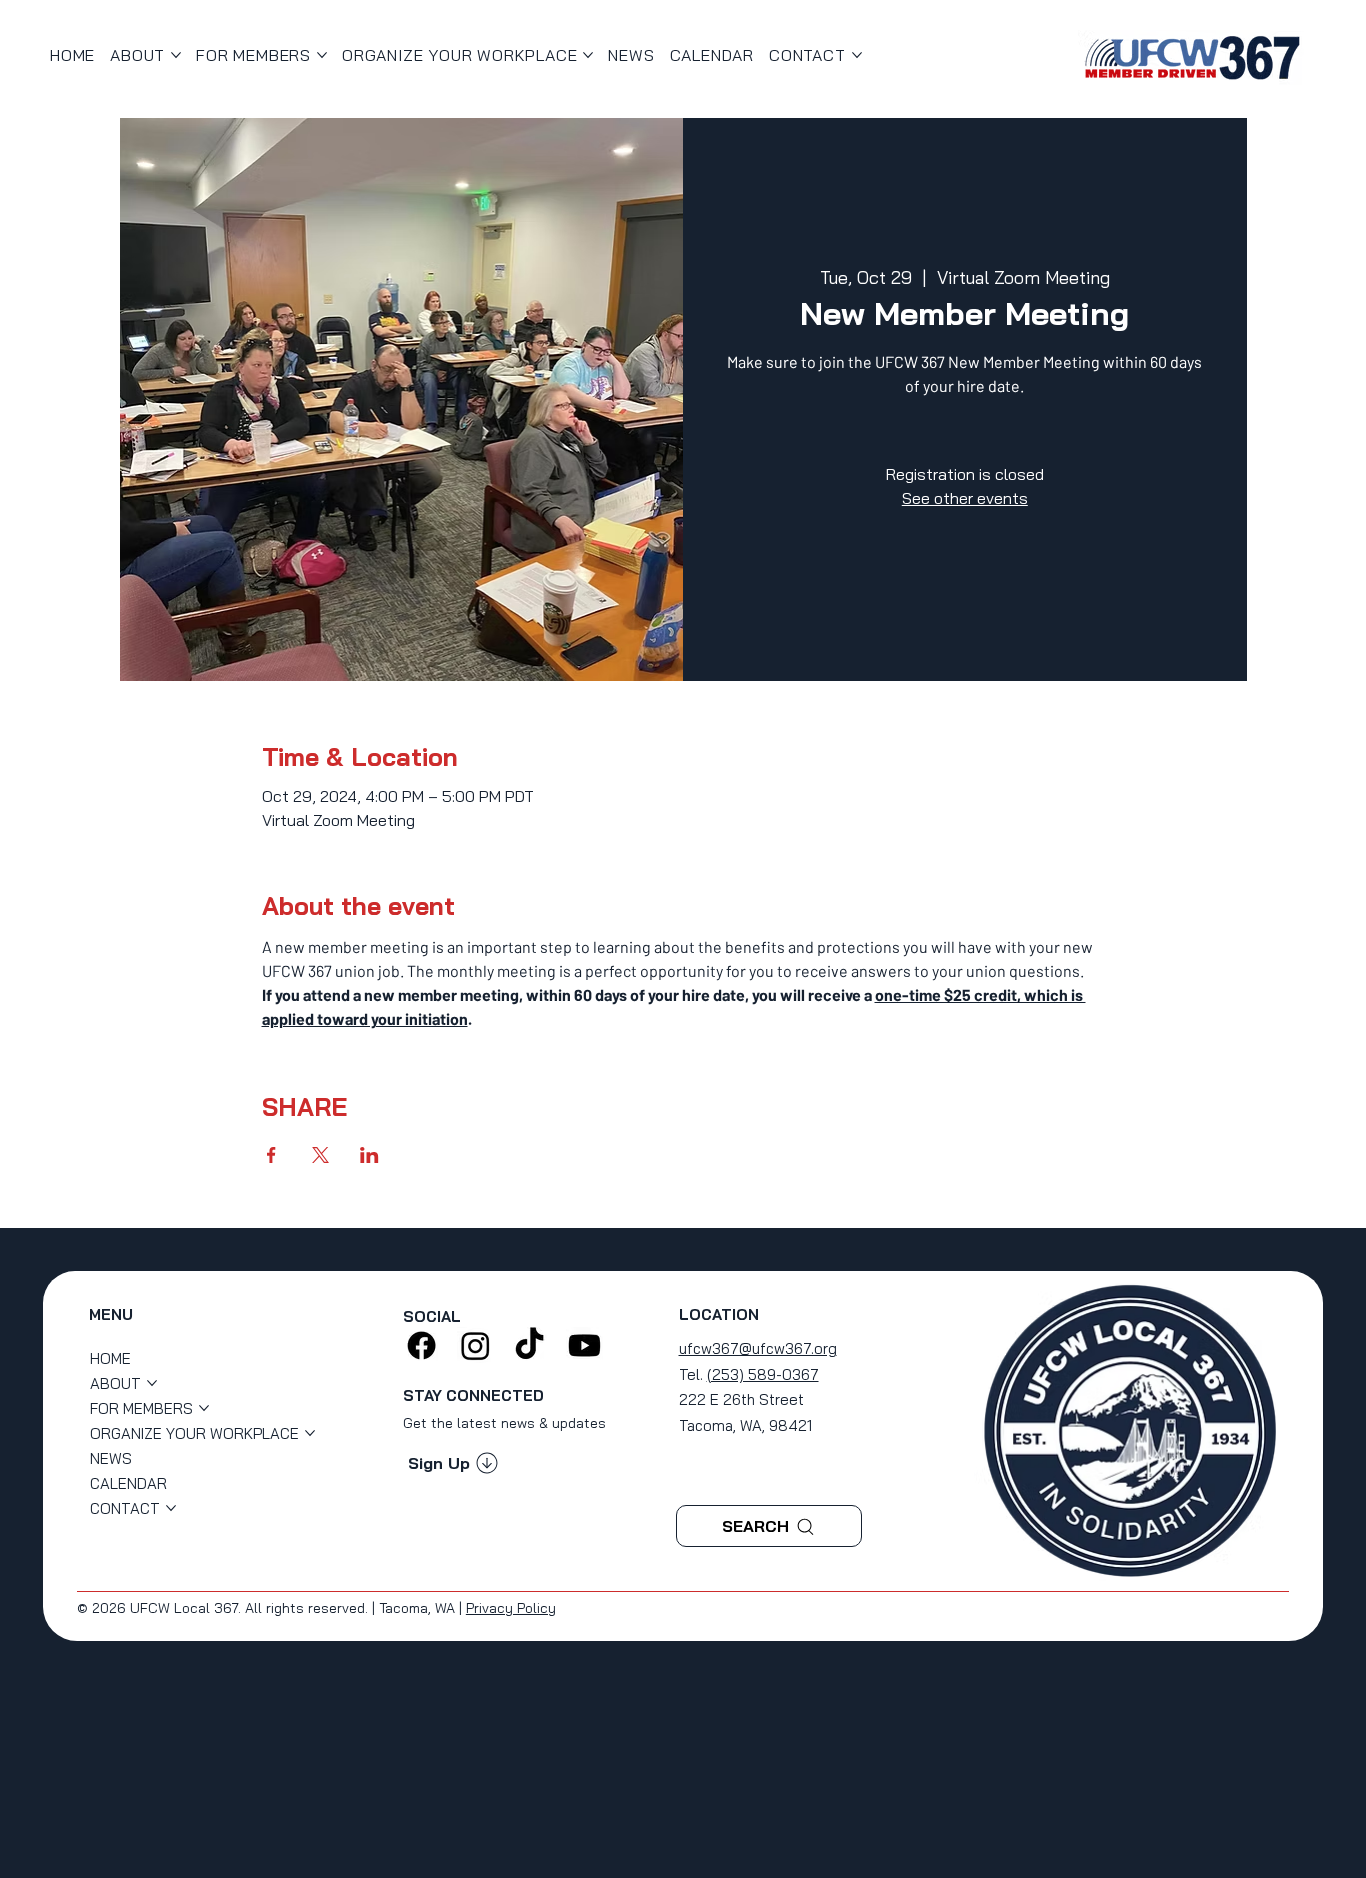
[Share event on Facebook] (271, 1155)
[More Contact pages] (857, 55)
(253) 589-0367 (763, 1374)
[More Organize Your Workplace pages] (588, 55)
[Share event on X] (320, 1155)
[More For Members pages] (322, 55)
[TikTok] (529, 1345)
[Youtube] (584, 1345)
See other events (965, 498)
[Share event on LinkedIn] (369, 1155)
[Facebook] (421, 1345)
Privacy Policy (511, 1608)
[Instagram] (475, 1345)
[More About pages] (176, 55)
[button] (453, 1463)
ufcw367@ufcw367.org (758, 1348)
